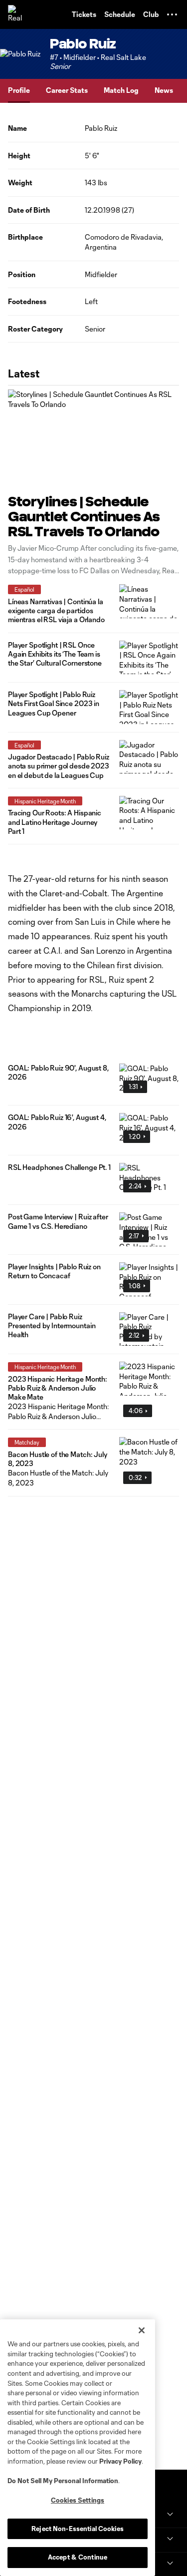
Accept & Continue (78, 2557)
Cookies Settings (78, 2500)
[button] (172, 14)
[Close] (142, 2330)
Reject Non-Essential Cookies (78, 2529)
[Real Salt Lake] (17, 14)
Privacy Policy (120, 2461)
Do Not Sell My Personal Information (63, 2481)
